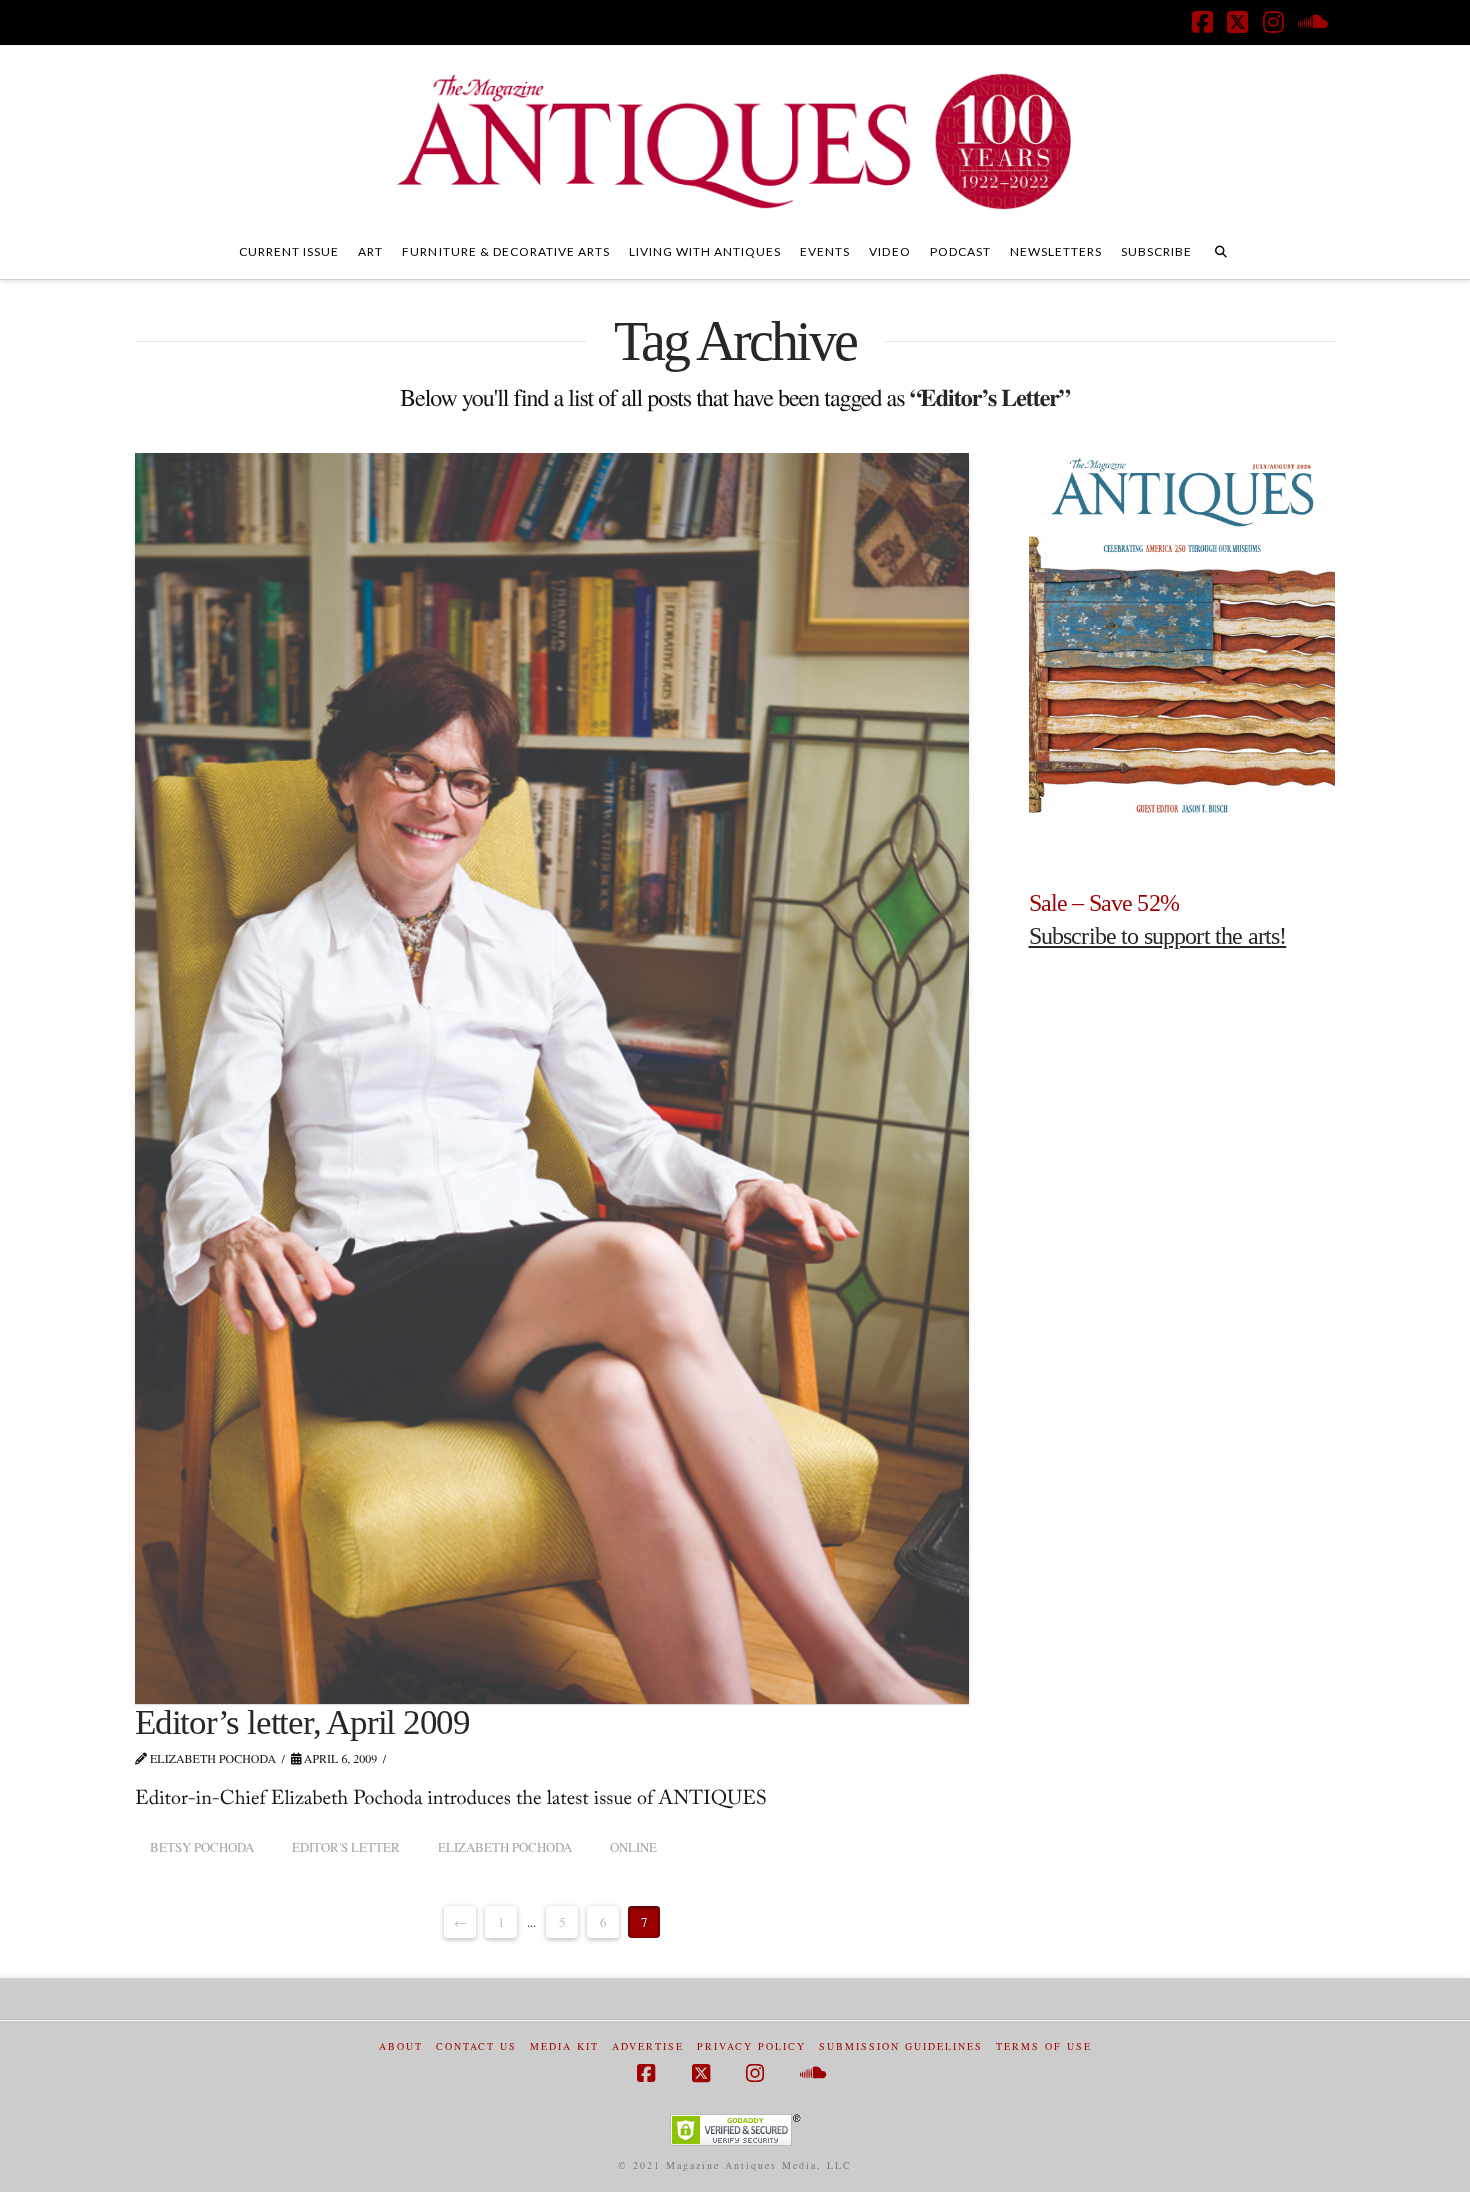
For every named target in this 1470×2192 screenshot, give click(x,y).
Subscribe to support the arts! (1158, 936)
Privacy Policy (751, 2046)
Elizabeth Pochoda (505, 1847)
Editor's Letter (346, 1847)
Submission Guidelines (901, 2046)
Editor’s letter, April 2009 (302, 1722)
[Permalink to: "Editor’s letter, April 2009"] (552, 1078)
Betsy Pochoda (202, 1847)
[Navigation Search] (1221, 249)
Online (633, 1847)
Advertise (648, 2046)
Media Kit (564, 2046)
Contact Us (476, 2046)
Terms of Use (1044, 2046)
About (401, 2046)
